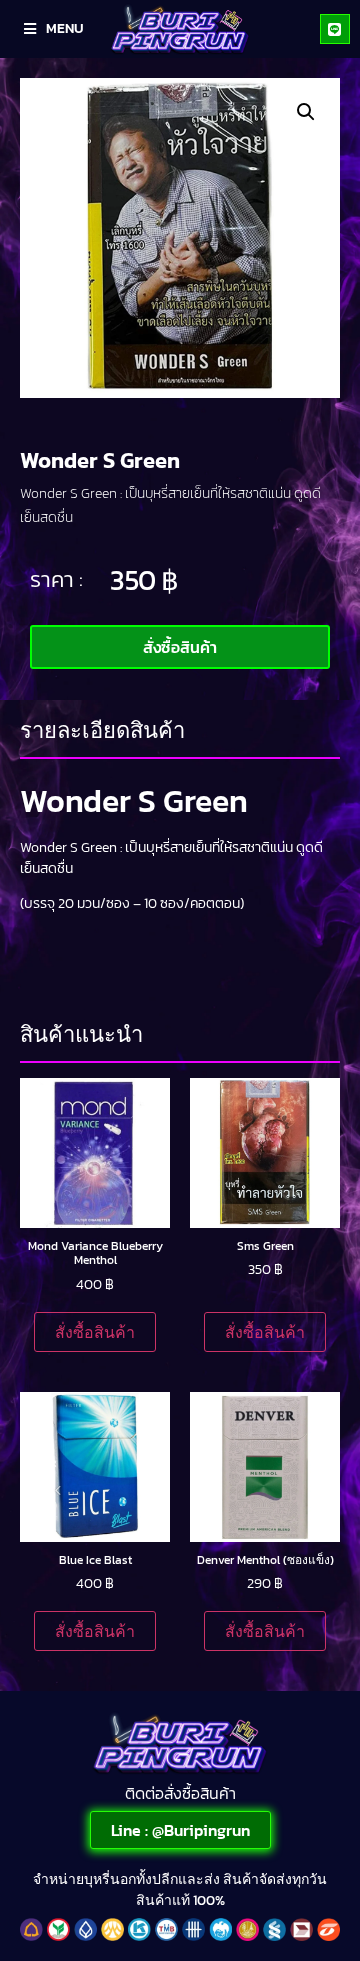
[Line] (335, 29)
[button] (306, 112)
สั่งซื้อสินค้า (95, 1332)
